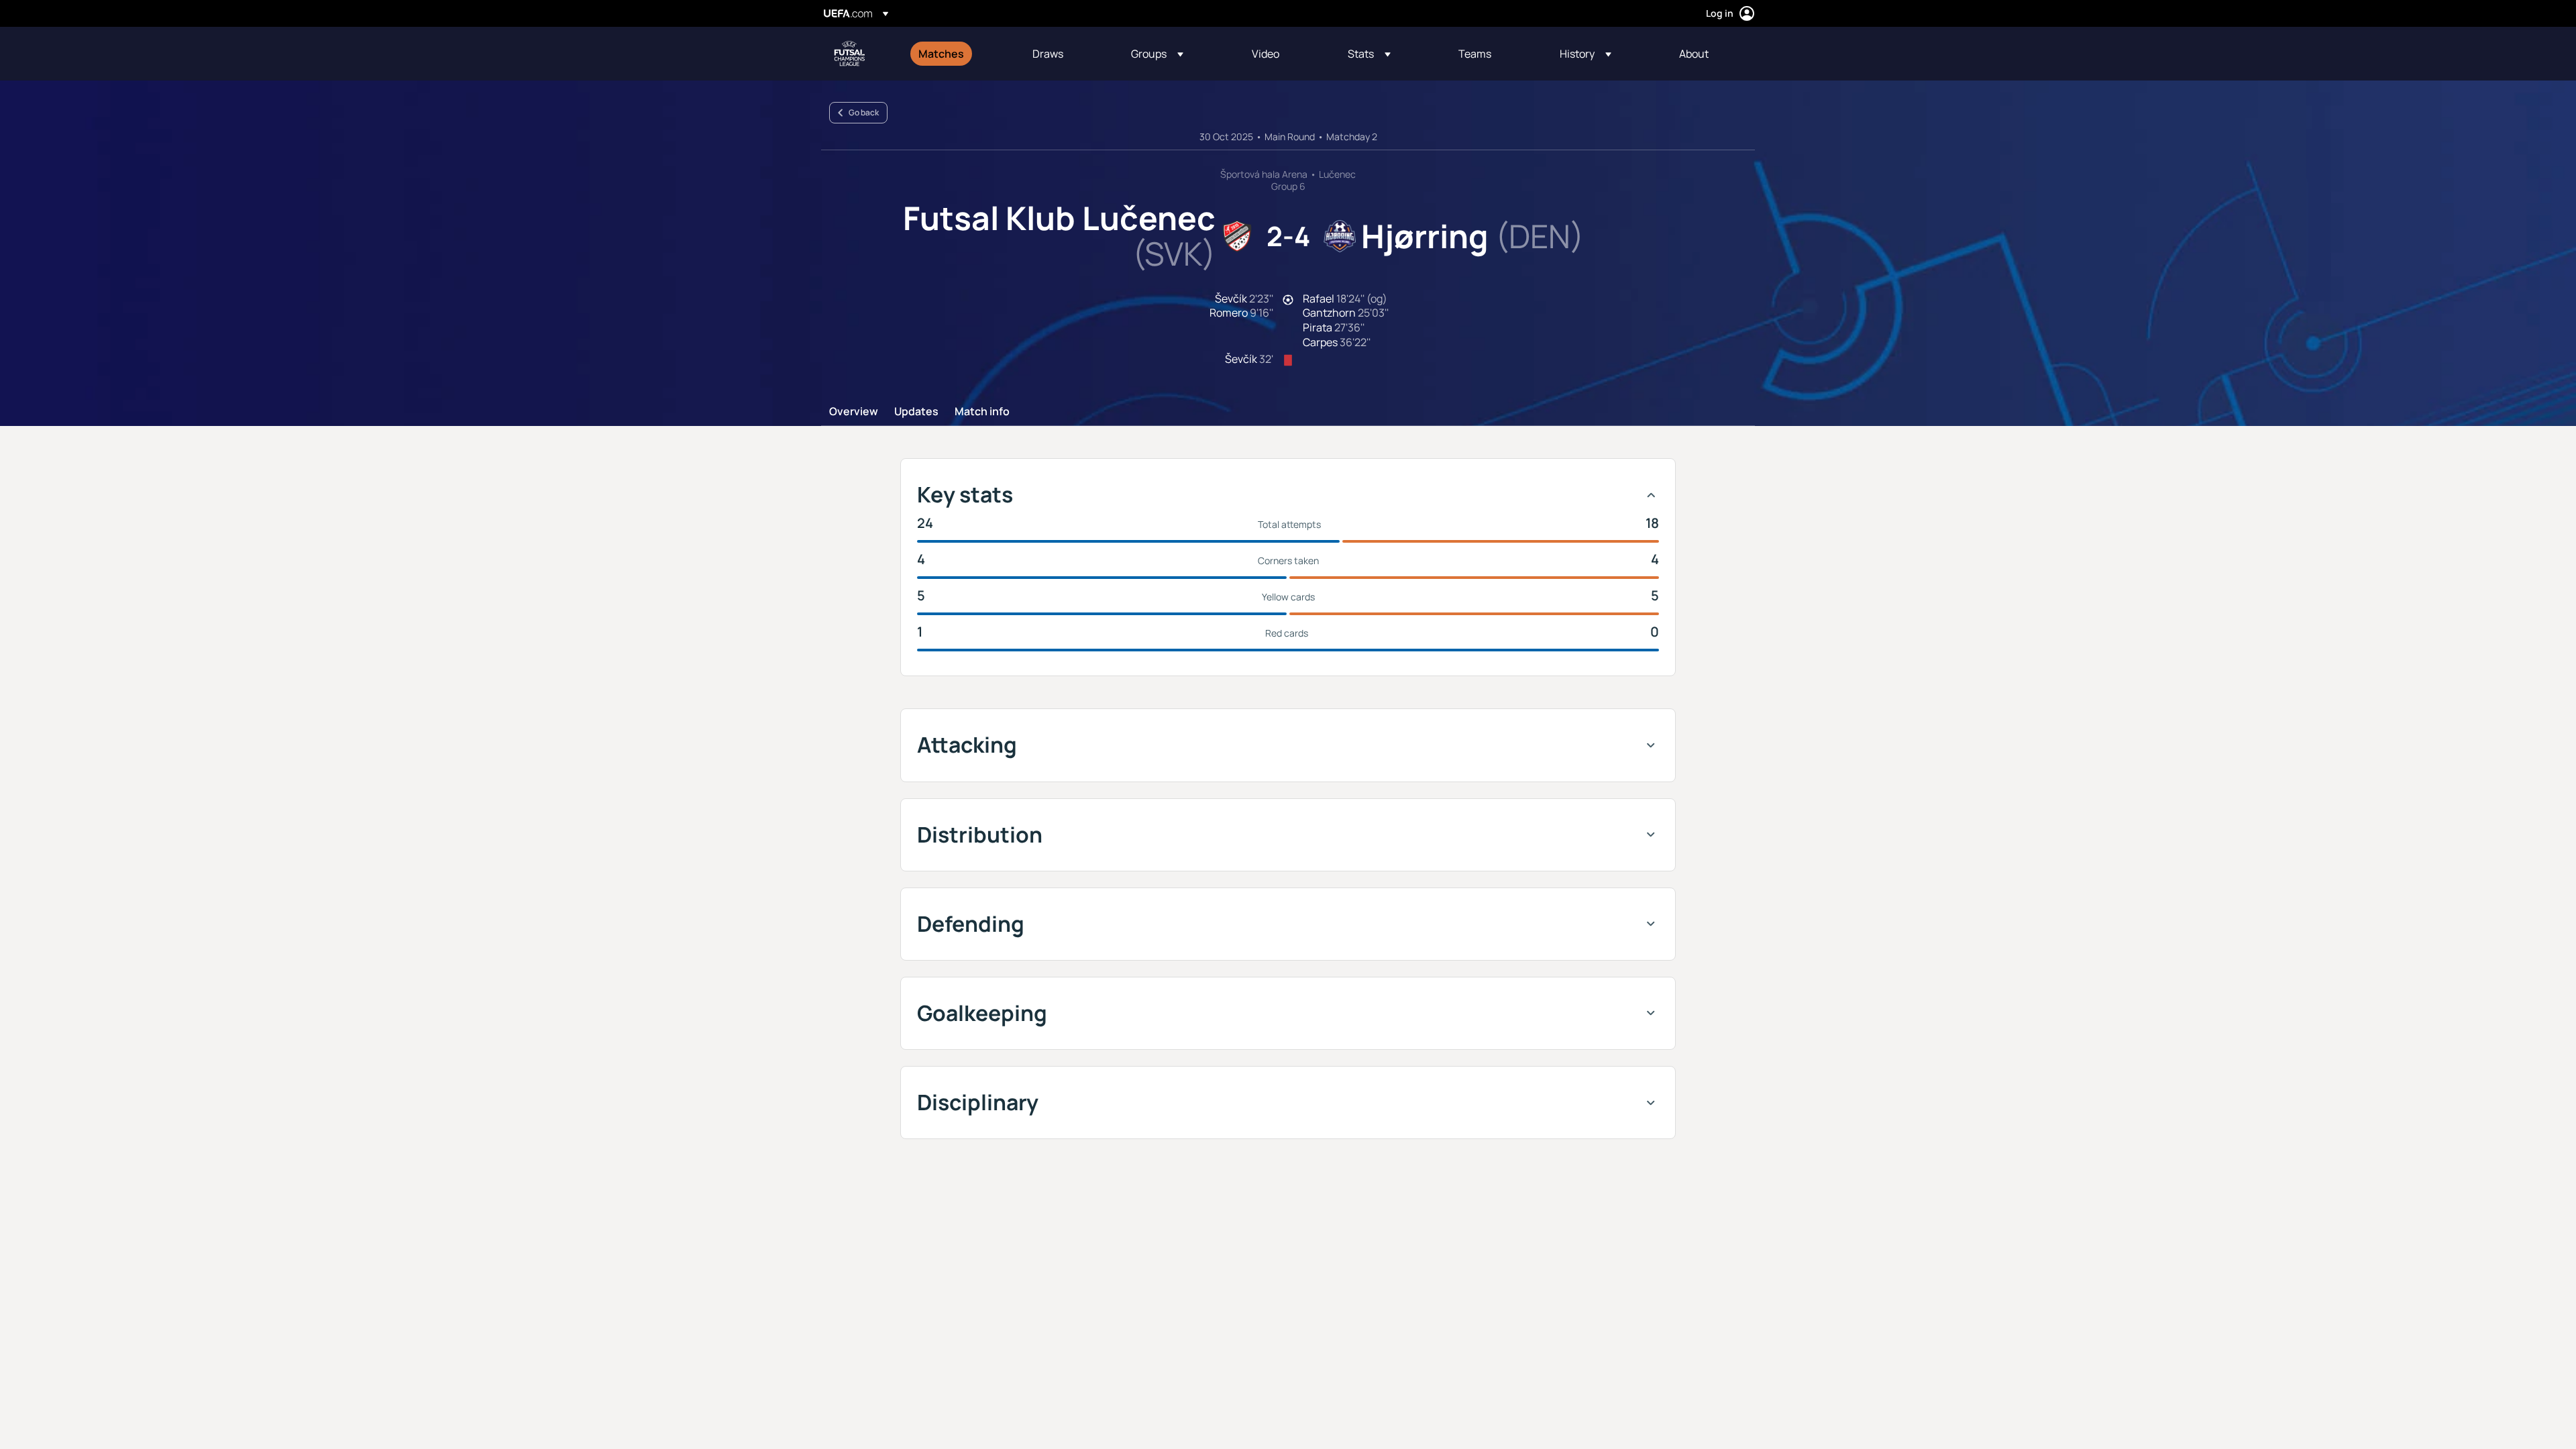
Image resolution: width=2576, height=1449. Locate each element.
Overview (854, 412)
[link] (941, 54)
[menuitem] (959, 54)
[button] (1157, 54)
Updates (916, 412)
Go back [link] (864, 112)
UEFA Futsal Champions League (849, 54)
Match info (982, 412)
